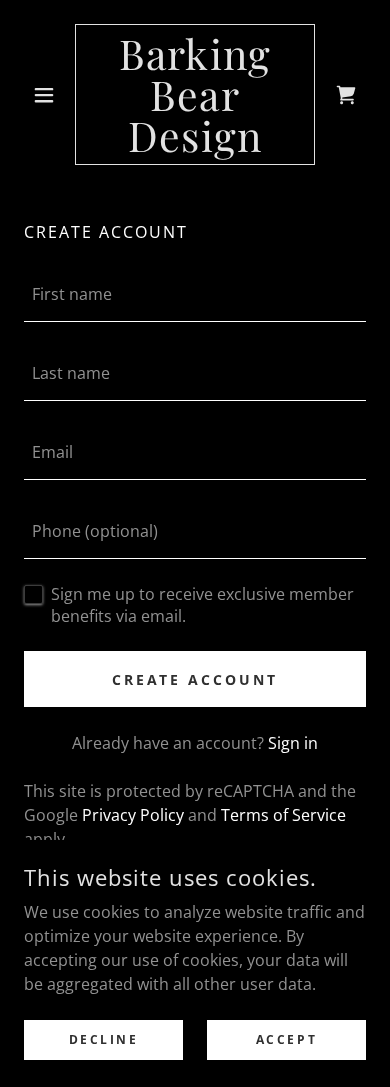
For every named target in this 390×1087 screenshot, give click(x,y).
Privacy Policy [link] (133, 815)
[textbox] (195, 294)
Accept (286, 1039)
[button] (49, 95)
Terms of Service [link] (283, 815)
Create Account (195, 679)
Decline (104, 1039)
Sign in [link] (293, 743)
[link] (194, 94)
